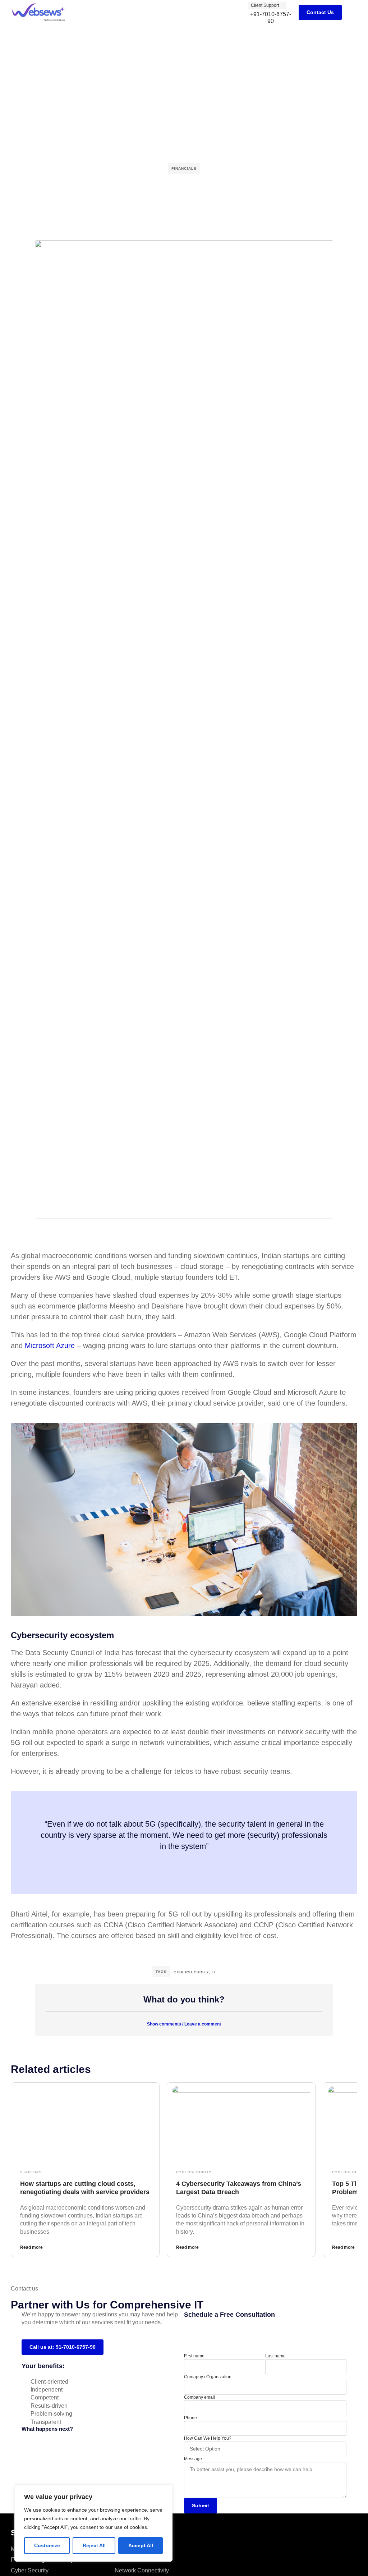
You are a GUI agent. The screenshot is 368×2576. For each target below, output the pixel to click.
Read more (31, 2247)
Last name (275, 2356)
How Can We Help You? (208, 2438)
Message (193, 2459)
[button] (352, 12)
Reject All (94, 2545)
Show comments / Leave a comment (184, 2024)
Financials (184, 168)
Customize (47, 2545)
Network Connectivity (142, 2570)
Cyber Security (30, 2570)
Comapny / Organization (208, 2377)
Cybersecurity (191, 1972)
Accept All (141, 2545)
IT (214, 1972)
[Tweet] (184, 1863)
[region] (93, 2523)
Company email (199, 2397)
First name (194, 2356)
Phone (190, 2418)
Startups (31, 2172)
